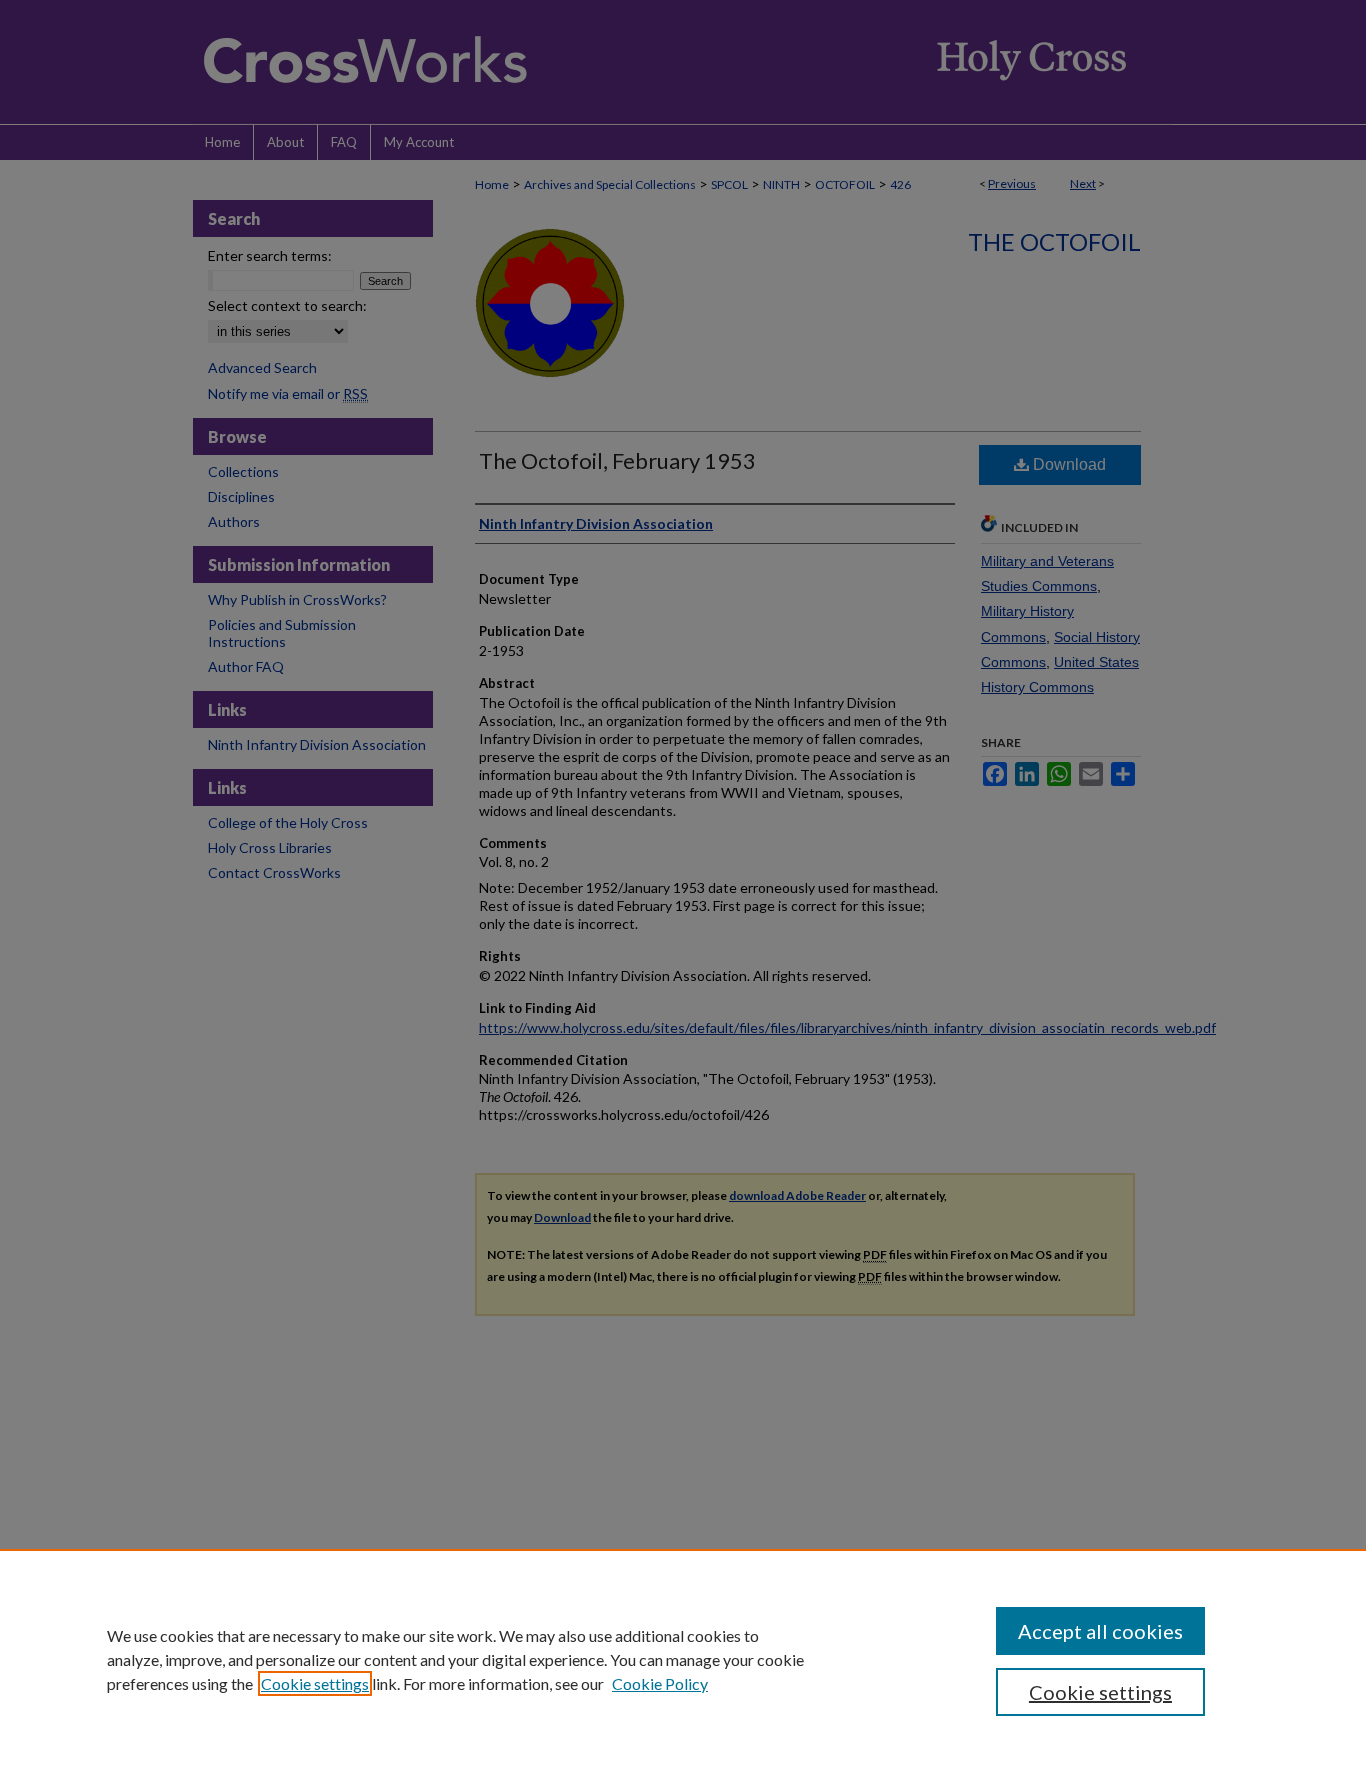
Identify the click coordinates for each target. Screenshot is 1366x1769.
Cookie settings (315, 1683)
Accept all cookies (1100, 1631)
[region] (683, 1659)
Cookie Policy (660, 1683)
